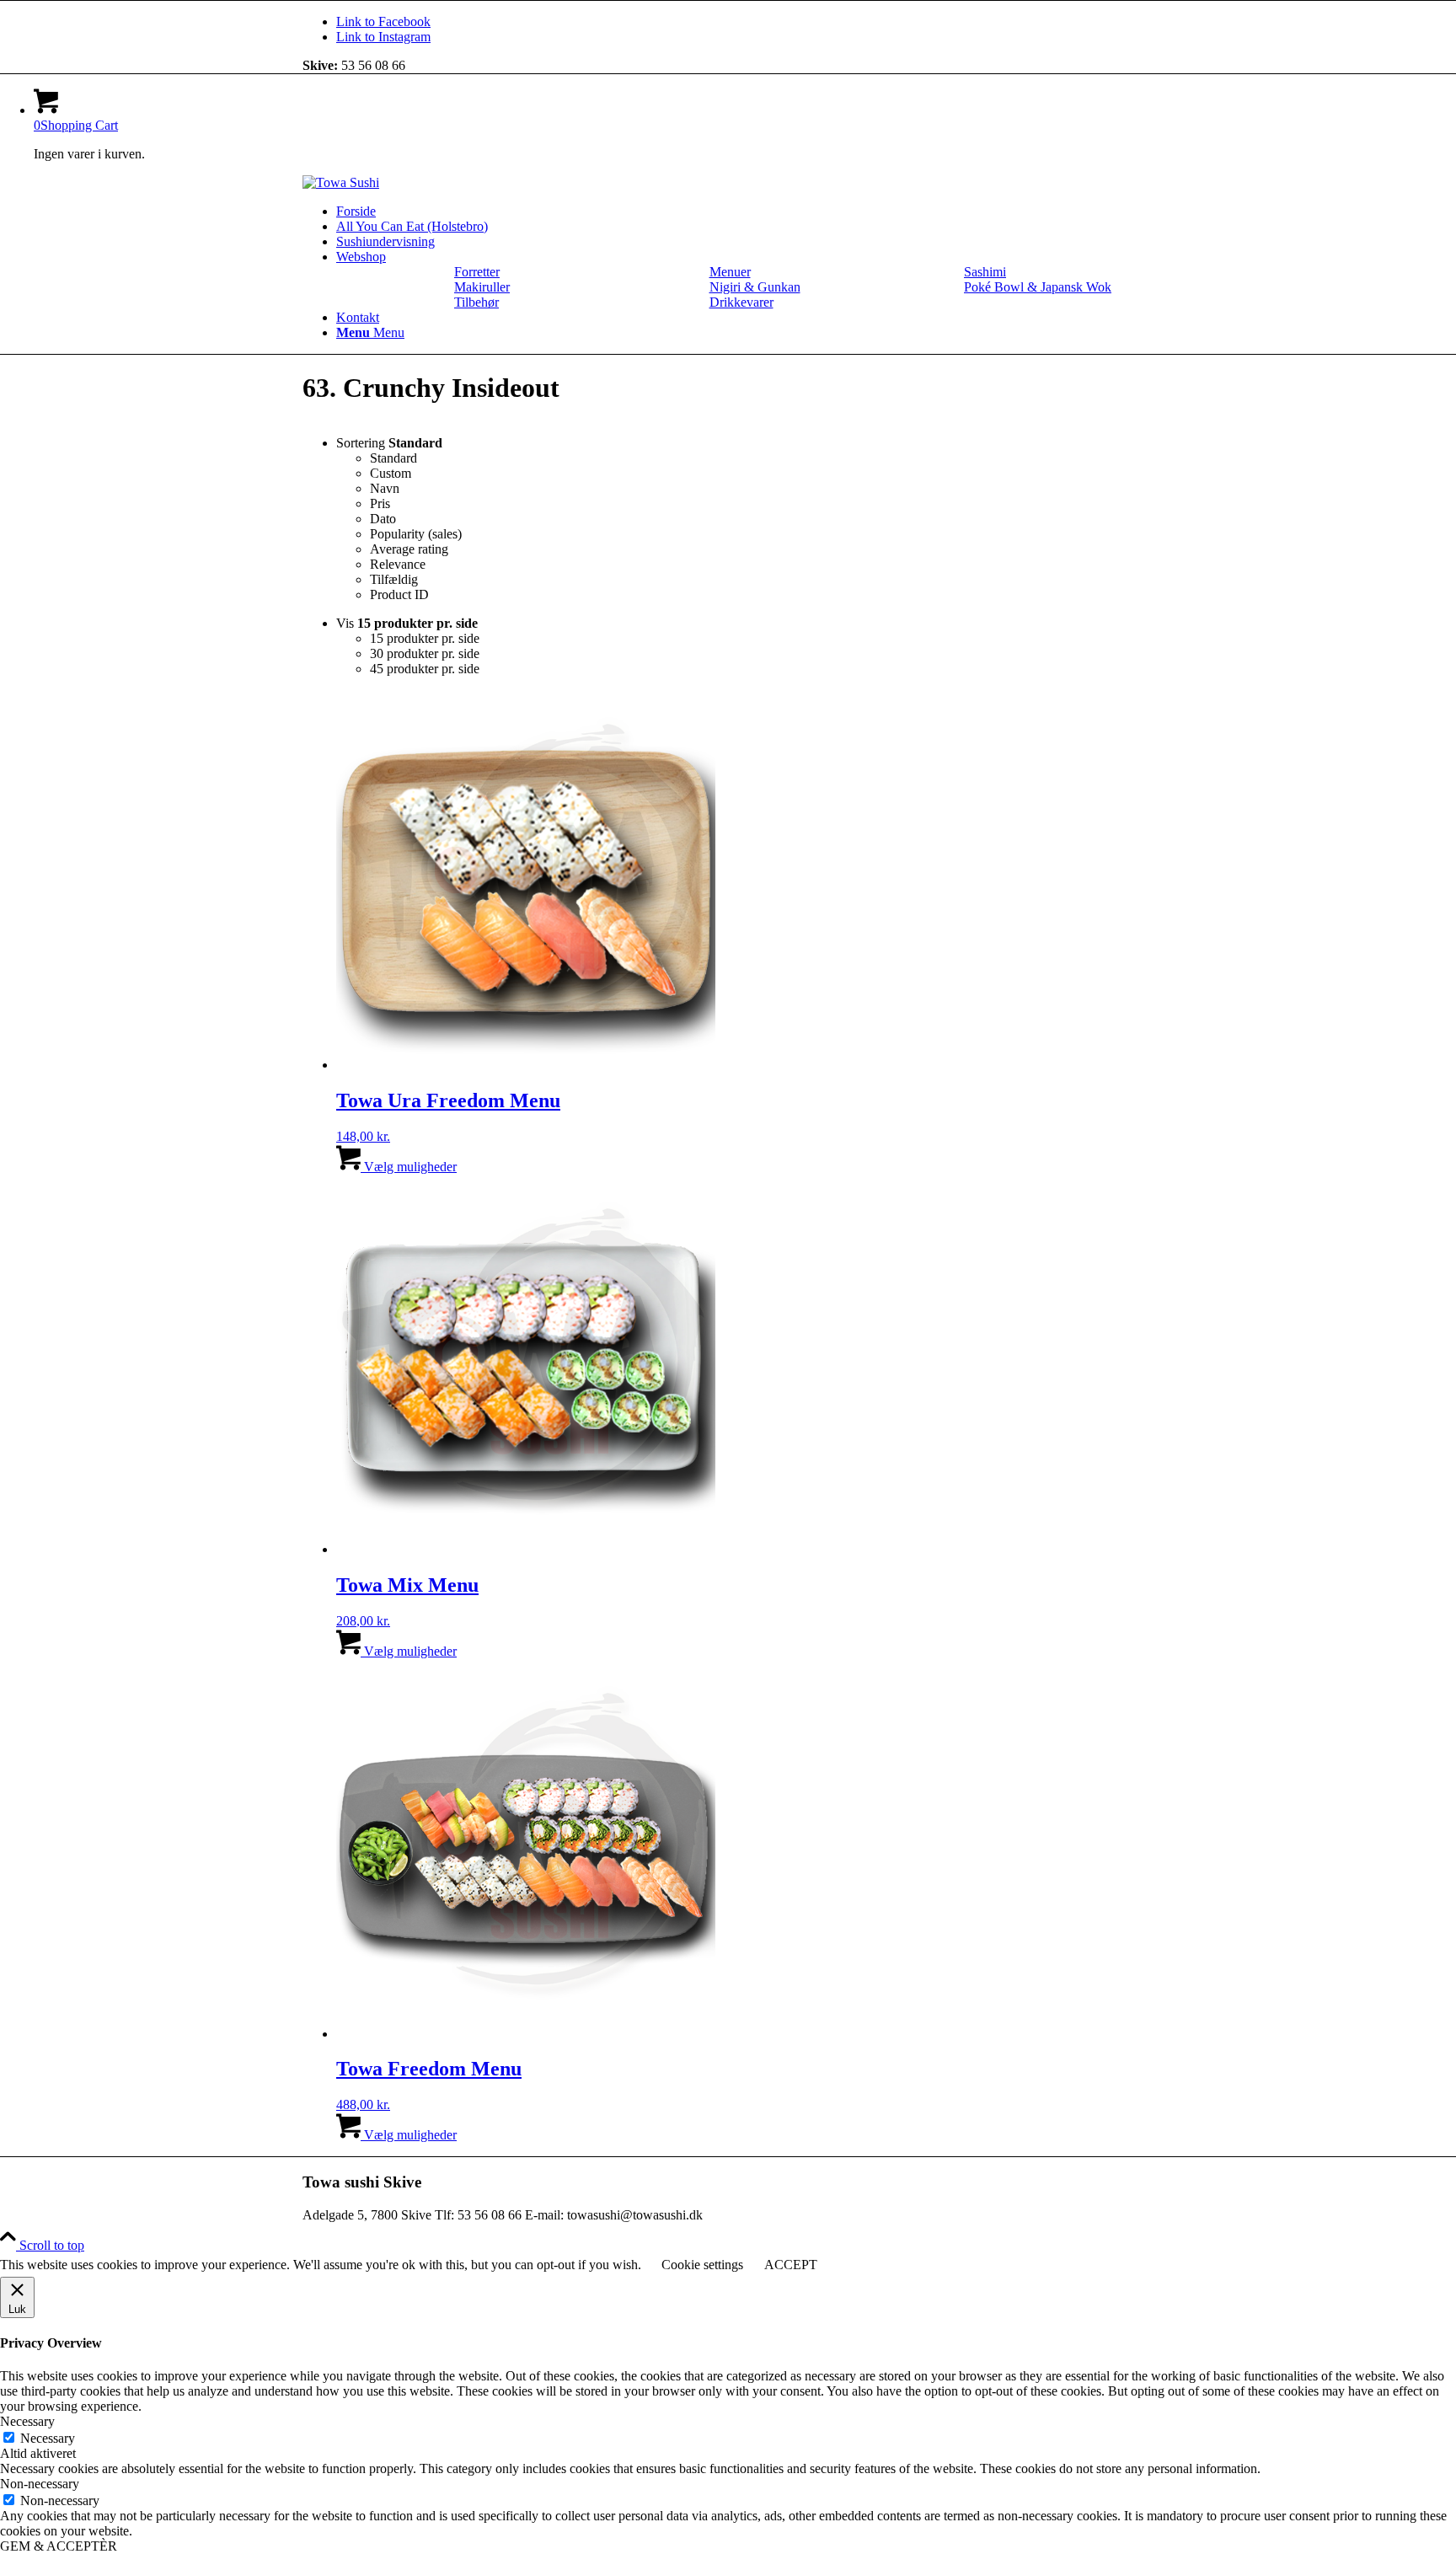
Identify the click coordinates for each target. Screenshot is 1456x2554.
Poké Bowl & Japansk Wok (1038, 287)
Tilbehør (476, 302)
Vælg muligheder (409, 1167)
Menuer (730, 272)
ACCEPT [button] (791, 2265)
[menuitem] (745, 211)
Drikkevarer (741, 302)
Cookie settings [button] (702, 2265)
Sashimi (985, 272)
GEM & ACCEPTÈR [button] (59, 2546)
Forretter (477, 272)
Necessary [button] (27, 2421)
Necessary (48, 2438)
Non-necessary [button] (40, 2484)
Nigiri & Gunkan (755, 287)
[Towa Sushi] (341, 182)
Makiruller (482, 287)
